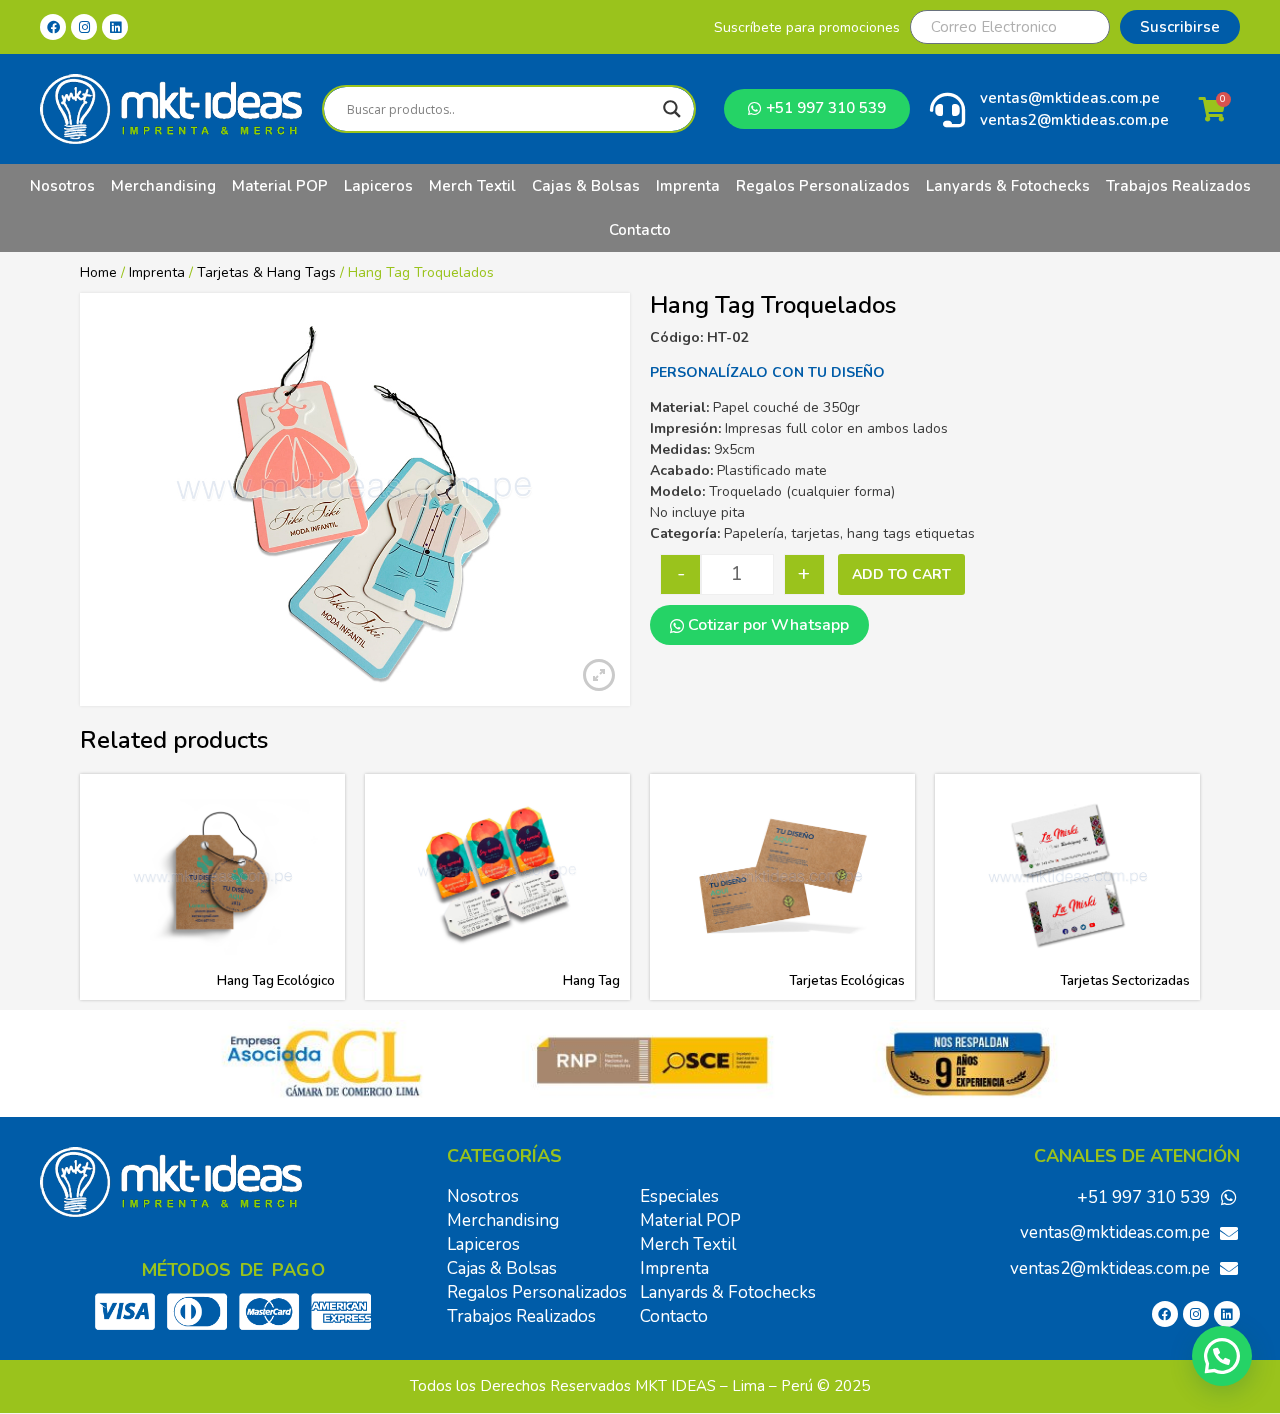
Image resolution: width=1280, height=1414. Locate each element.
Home (98, 272)
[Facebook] (53, 27)
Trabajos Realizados (1178, 186)
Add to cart (901, 574)
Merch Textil (472, 186)
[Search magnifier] (672, 109)
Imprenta (688, 186)
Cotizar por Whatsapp (766, 625)
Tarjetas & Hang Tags (266, 272)
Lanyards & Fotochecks (1008, 186)
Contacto (640, 230)
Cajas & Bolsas (586, 186)
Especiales (679, 1196)
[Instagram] (84, 27)
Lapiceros (378, 186)
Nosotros (62, 186)
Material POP (280, 186)
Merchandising (163, 186)
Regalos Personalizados (823, 186)
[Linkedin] (115, 27)
